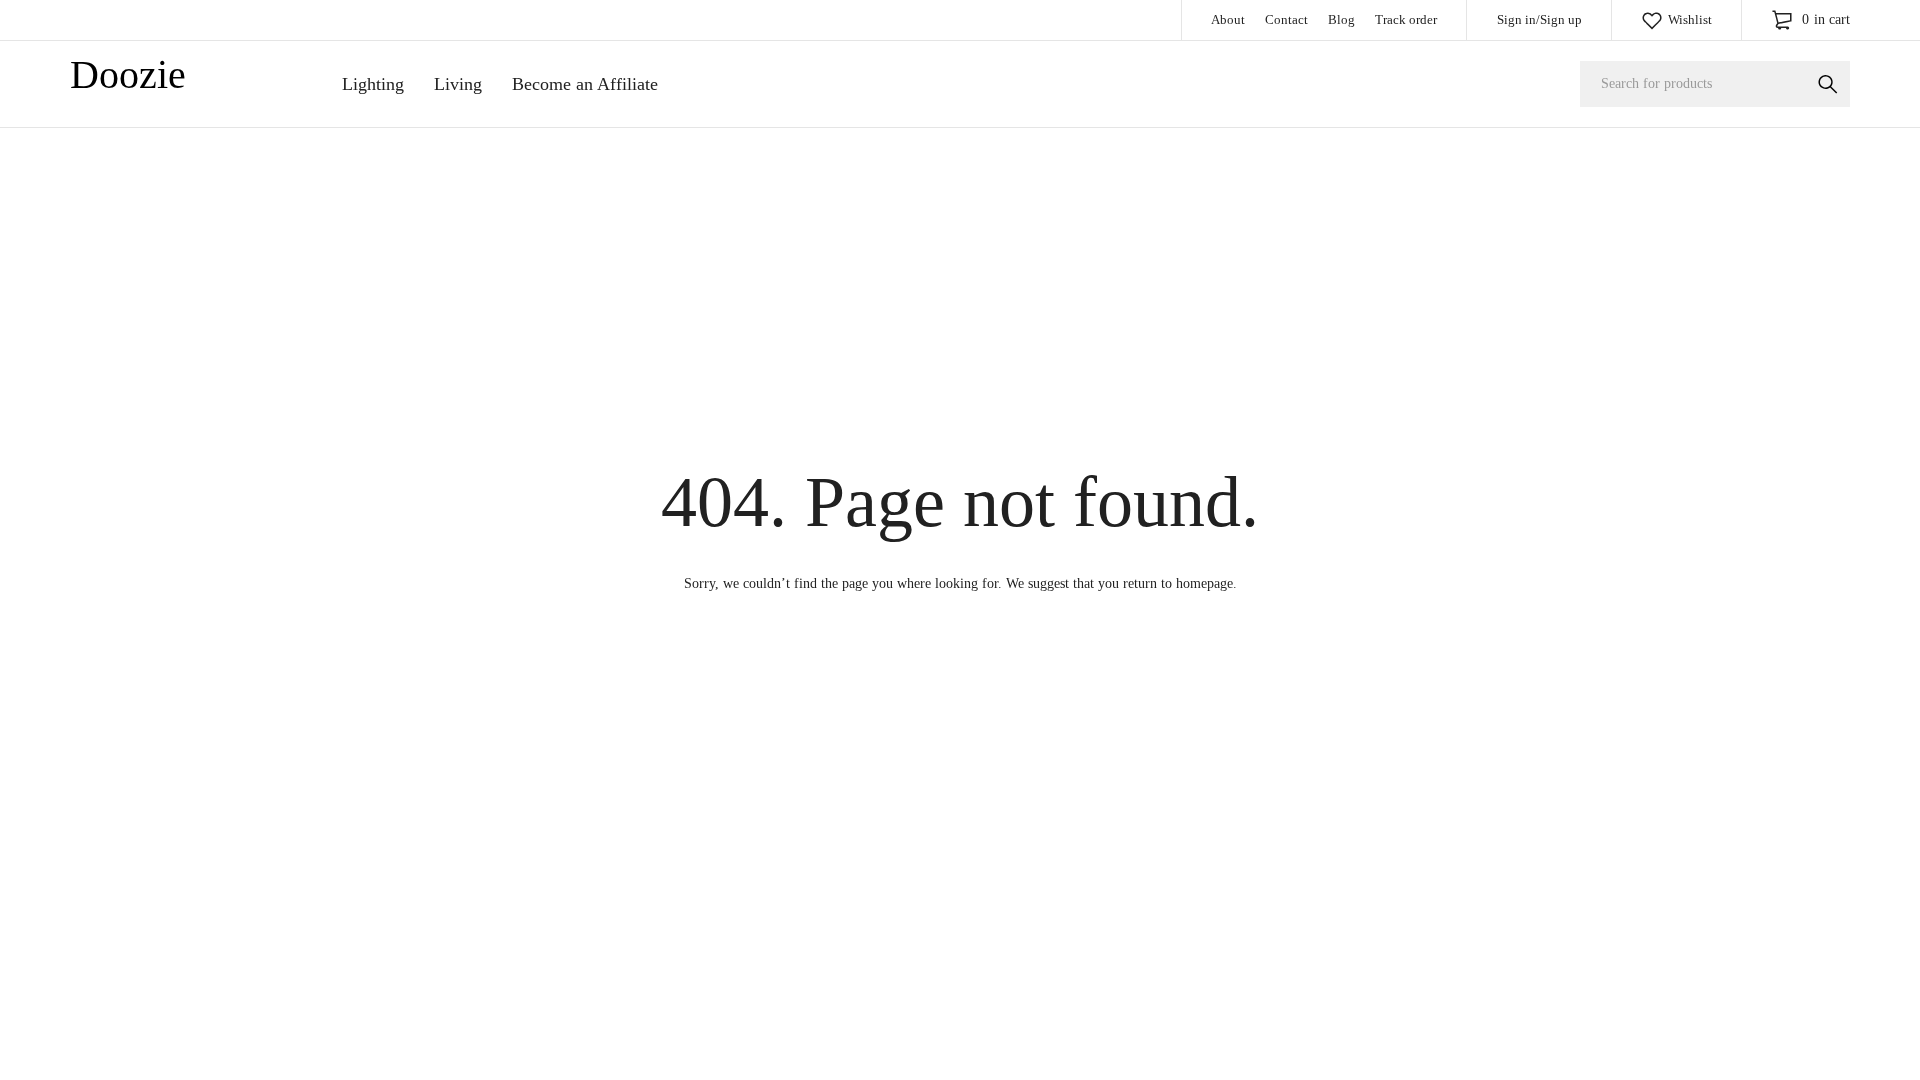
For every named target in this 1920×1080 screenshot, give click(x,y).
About (1228, 19)
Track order (1406, 19)
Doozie (128, 74)
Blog (1341, 19)
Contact (1286, 19)
